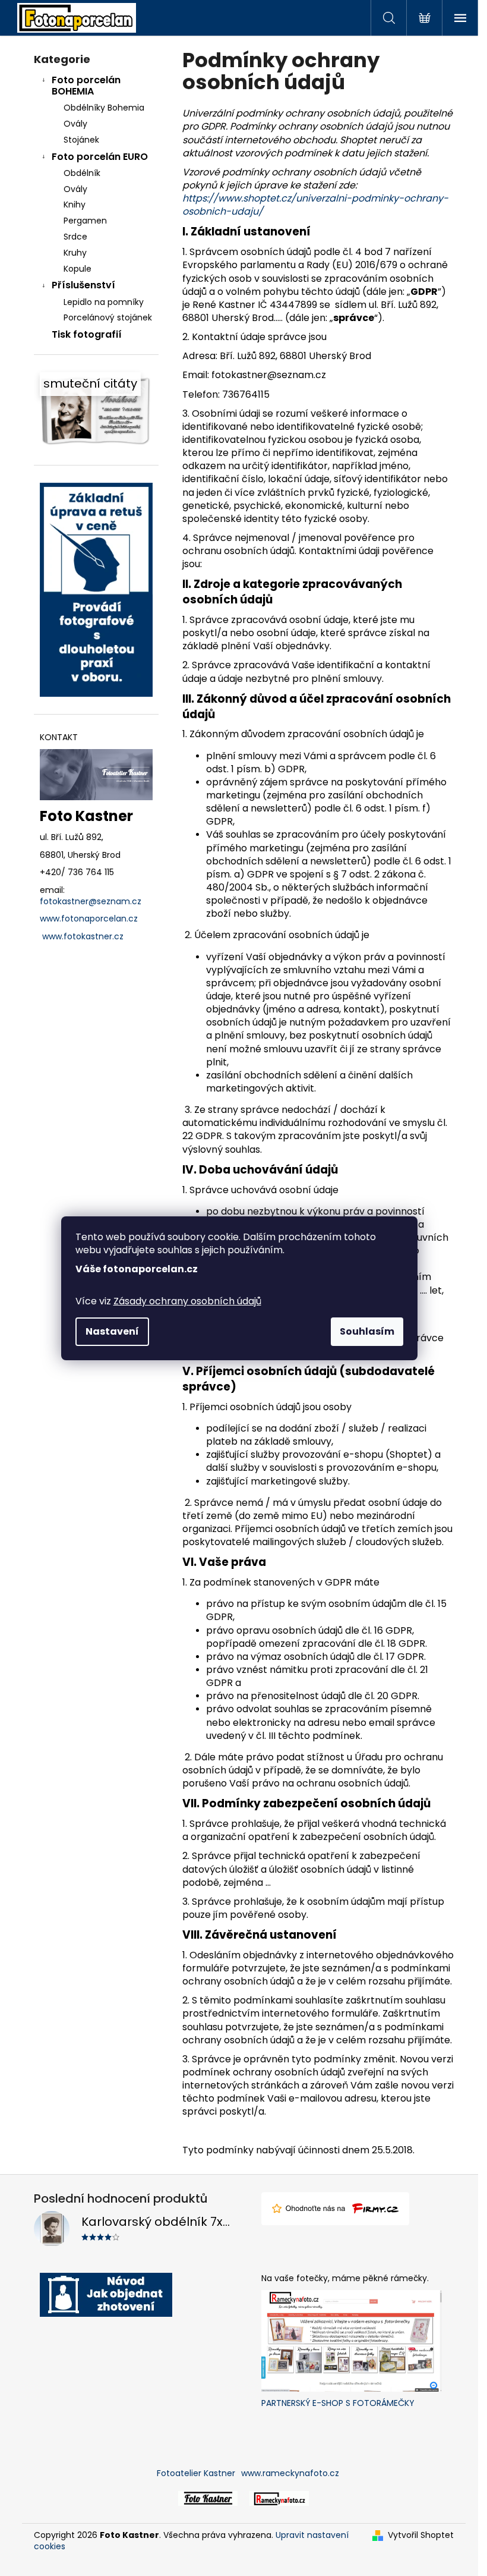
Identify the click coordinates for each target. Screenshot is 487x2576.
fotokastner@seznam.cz (91, 902)
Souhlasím (367, 1331)
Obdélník (82, 173)
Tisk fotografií (87, 334)
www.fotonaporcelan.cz (89, 919)
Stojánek (81, 140)
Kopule (78, 269)
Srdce (75, 237)
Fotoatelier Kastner (196, 2473)
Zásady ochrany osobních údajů (187, 1301)
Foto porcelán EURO (100, 157)
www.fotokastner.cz (83, 937)
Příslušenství (83, 285)
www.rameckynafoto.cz (290, 2473)
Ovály (75, 124)
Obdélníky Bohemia (104, 108)
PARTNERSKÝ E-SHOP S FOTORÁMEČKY (338, 2403)
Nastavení (112, 1331)
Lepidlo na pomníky (104, 302)
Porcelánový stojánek (108, 317)
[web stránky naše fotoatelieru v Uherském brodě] (208, 2498)
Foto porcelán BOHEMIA (86, 86)
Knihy (75, 205)
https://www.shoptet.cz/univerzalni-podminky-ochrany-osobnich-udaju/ (315, 205)
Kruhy (75, 253)
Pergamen (85, 221)
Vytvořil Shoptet (421, 2535)
